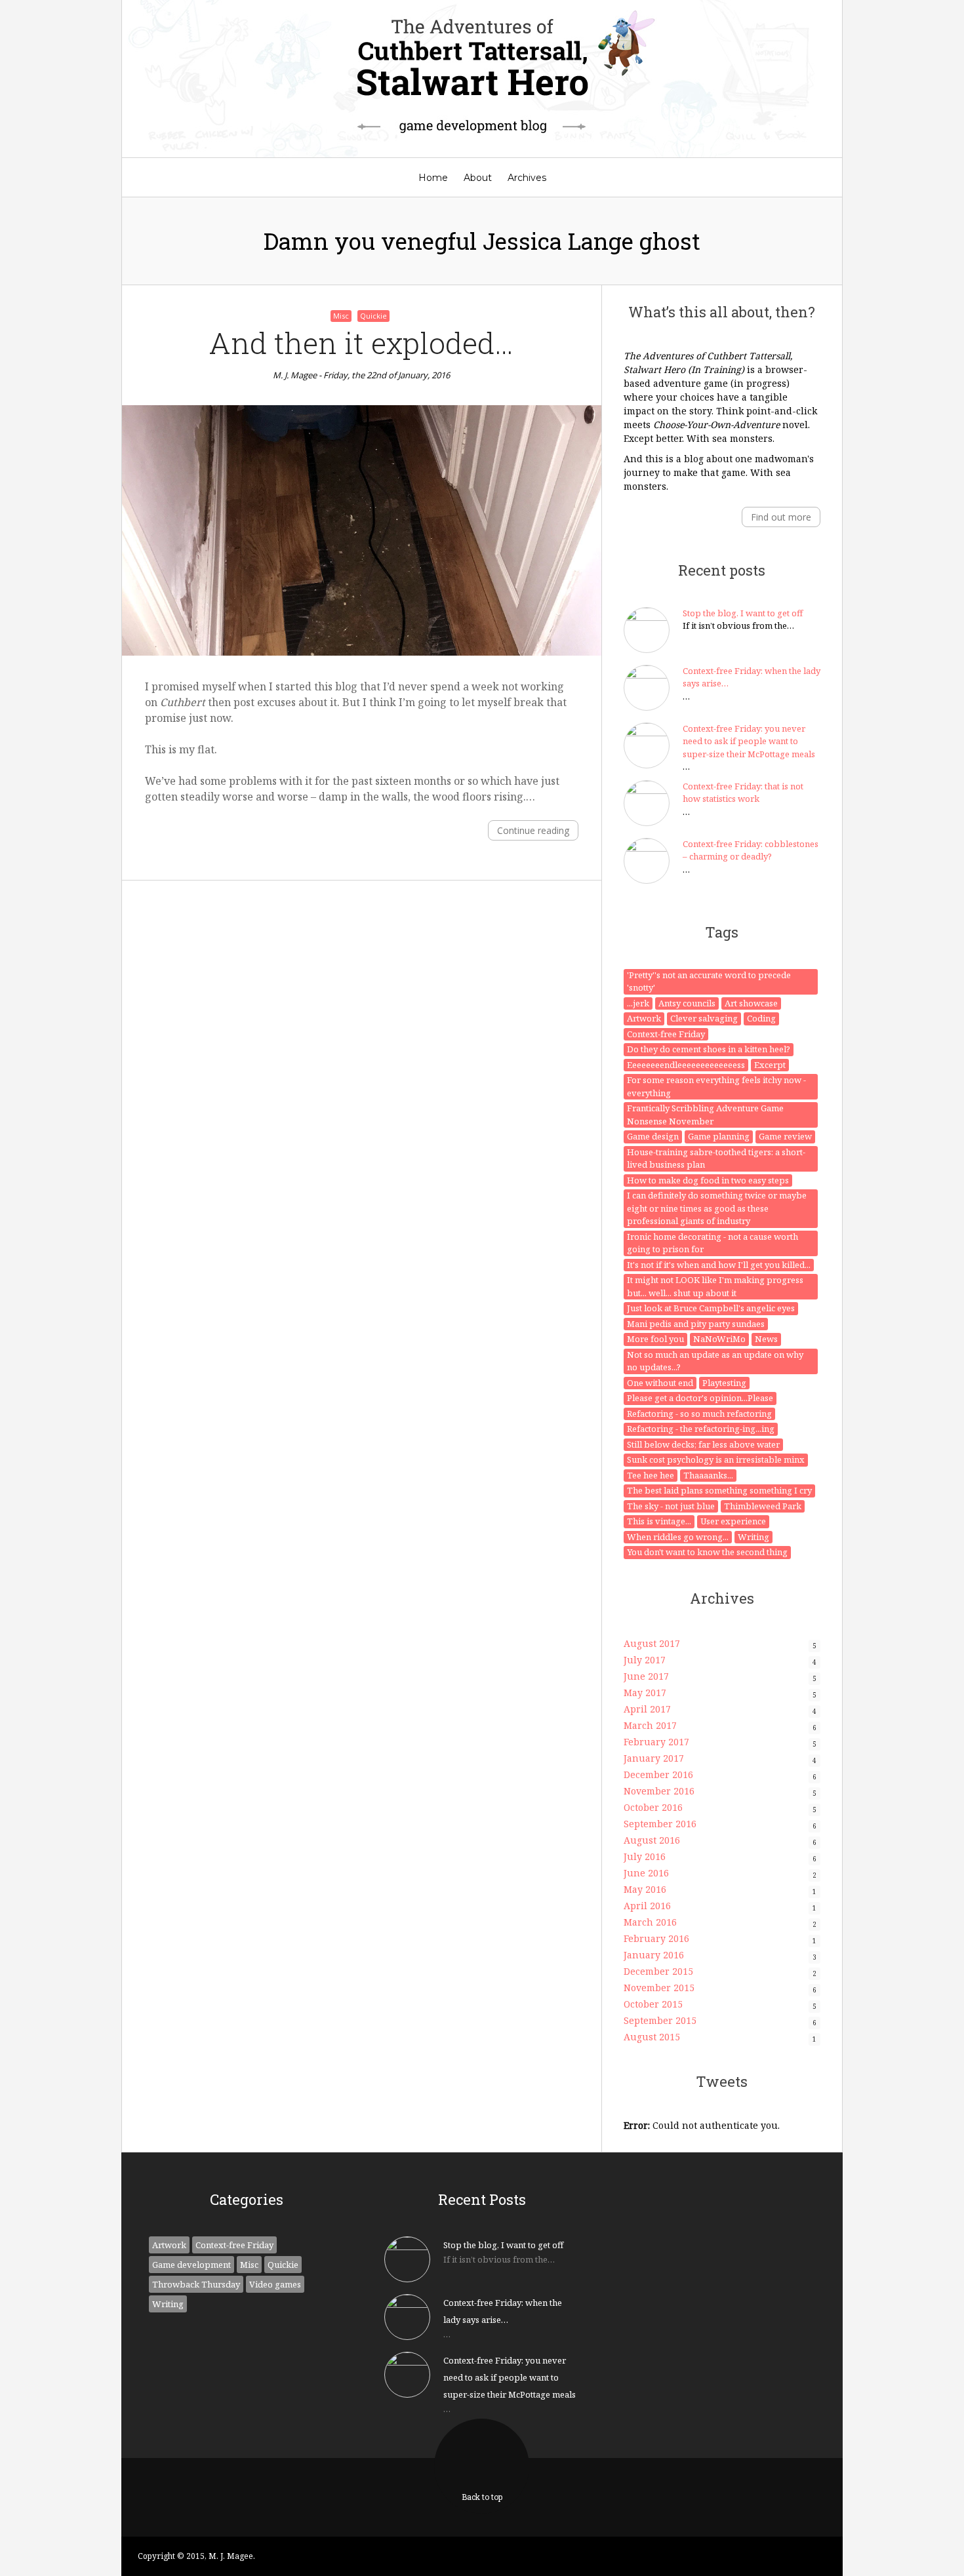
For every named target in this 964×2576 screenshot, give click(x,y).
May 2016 (645, 1889)
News (766, 1339)
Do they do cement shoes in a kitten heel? (709, 1049)
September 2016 (660, 1824)
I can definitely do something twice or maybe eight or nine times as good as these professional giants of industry (717, 1208)
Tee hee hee (651, 1475)
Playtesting (724, 1383)
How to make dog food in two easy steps (708, 1180)
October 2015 (653, 2004)
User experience (733, 1521)
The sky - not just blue (671, 1506)
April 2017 (647, 1709)
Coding (761, 1018)
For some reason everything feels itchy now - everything (716, 1086)
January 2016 (654, 1955)
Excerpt (770, 1065)
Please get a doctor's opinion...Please (700, 1398)
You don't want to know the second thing (707, 1552)
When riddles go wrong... (678, 1537)
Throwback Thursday (196, 2284)
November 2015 (659, 1988)
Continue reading (533, 830)
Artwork (644, 1018)
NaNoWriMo (719, 1339)
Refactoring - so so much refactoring (699, 1414)
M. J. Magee (295, 375)
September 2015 (660, 2020)
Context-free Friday (666, 1034)
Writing (753, 1537)
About (478, 178)
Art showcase (751, 1003)
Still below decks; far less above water (703, 1444)
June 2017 (646, 1676)
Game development (191, 2265)
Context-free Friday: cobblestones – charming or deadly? (751, 850)
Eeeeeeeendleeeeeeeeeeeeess (686, 1065)
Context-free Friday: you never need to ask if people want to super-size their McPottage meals (749, 741)
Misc (341, 316)
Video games (275, 2284)
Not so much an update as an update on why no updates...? (715, 1361)
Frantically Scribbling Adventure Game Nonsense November (705, 1115)
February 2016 (656, 1938)
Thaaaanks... (708, 1475)
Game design (653, 1136)
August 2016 (652, 1840)
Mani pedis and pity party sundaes (696, 1324)
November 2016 (659, 1791)
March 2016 (650, 1922)
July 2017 (645, 1660)
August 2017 (652, 1643)
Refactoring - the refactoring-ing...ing (701, 1429)
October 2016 (653, 1807)
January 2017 (654, 1758)
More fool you (655, 1339)
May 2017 (645, 1693)
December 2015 (658, 1971)
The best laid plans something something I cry (719, 1490)
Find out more (781, 517)
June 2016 (646, 1873)
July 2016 (645, 1856)
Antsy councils (687, 1003)
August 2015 (652, 2037)
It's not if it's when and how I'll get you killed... (719, 1265)
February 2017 (656, 1742)
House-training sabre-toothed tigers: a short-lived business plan (716, 1159)
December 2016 (658, 1774)
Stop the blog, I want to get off (743, 613)
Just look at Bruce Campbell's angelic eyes (711, 1308)
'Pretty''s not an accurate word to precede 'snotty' (709, 981)
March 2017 (650, 1725)
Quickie (373, 316)
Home (433, 178)
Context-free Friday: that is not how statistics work (743, 793)
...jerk (638, 1003)
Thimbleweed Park (763, 1506)
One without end (660, 1383)
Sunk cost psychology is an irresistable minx (716, 1459)
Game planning (719, 1136)
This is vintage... (659, 1521)
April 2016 (647, 1906)
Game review (785, 1136)
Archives (527, 178)
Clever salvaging (704, 1018)
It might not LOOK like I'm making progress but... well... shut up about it (715, 1286)
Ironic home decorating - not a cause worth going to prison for (713, 1243)
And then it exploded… (361, 343)
